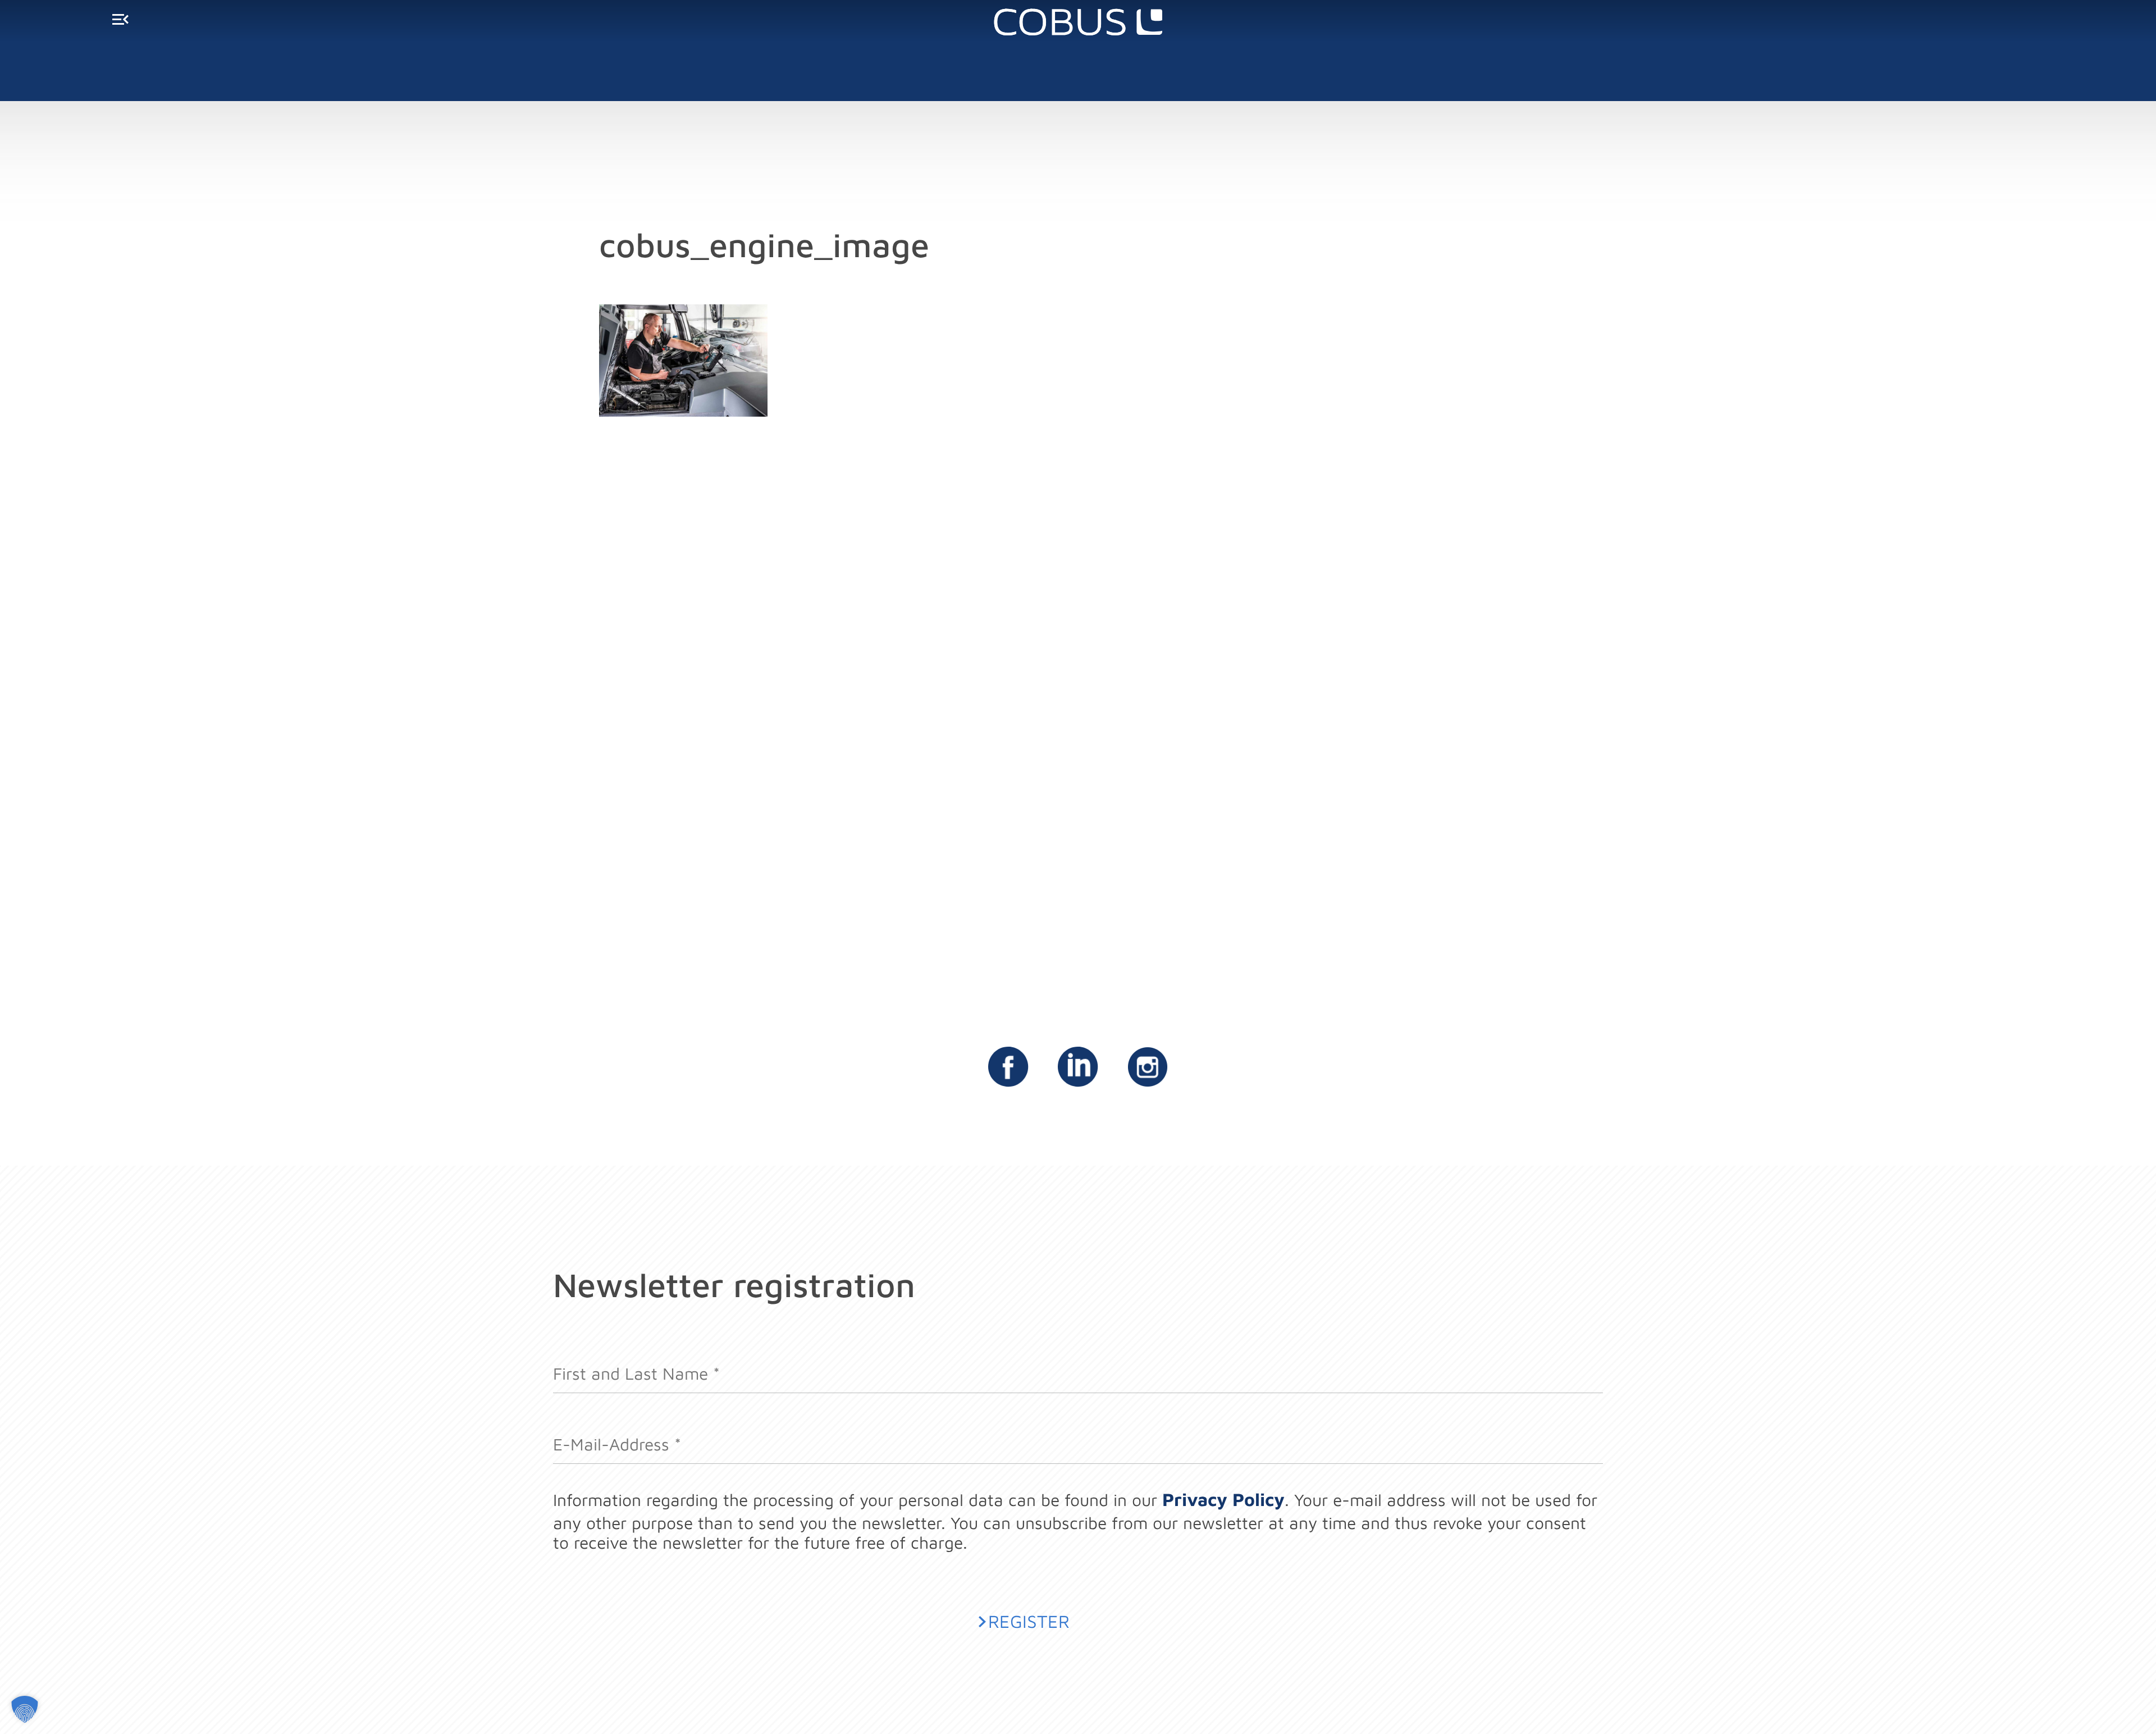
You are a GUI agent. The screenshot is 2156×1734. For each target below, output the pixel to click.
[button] (25, 1709)
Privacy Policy (1223, 1499)
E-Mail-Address (617, 1435)
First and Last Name (636, 1364)
